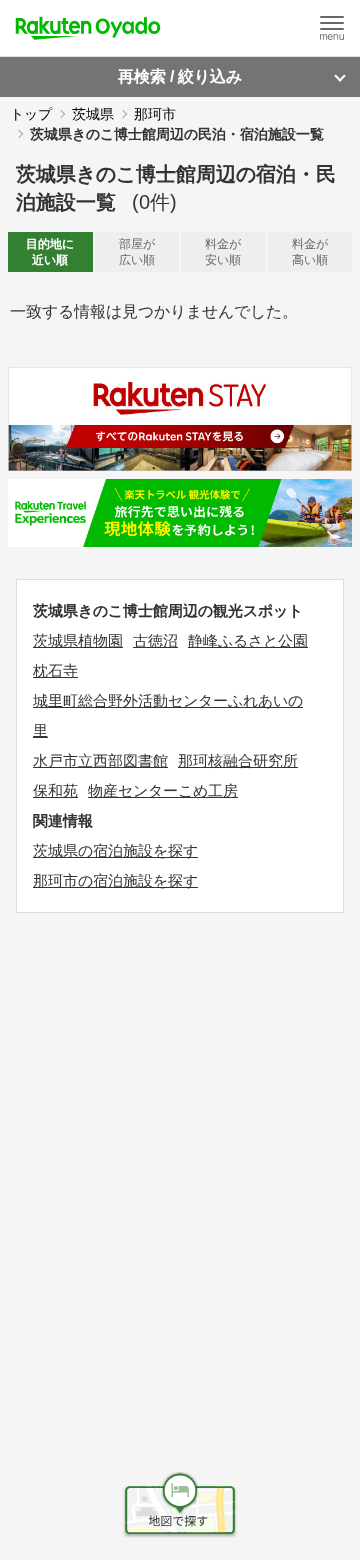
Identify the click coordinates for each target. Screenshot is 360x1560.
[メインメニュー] (332, 28)
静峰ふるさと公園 (248, 640)
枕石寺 (55, 670)
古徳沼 (155, 640)
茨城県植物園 (78, 640)
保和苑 (55, 790)
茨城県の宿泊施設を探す (115, 850)
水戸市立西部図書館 (100, 760)
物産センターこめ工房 (163, 790)
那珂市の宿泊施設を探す (115, 880)
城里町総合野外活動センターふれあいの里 (168, 715)
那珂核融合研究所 (238, 760)
